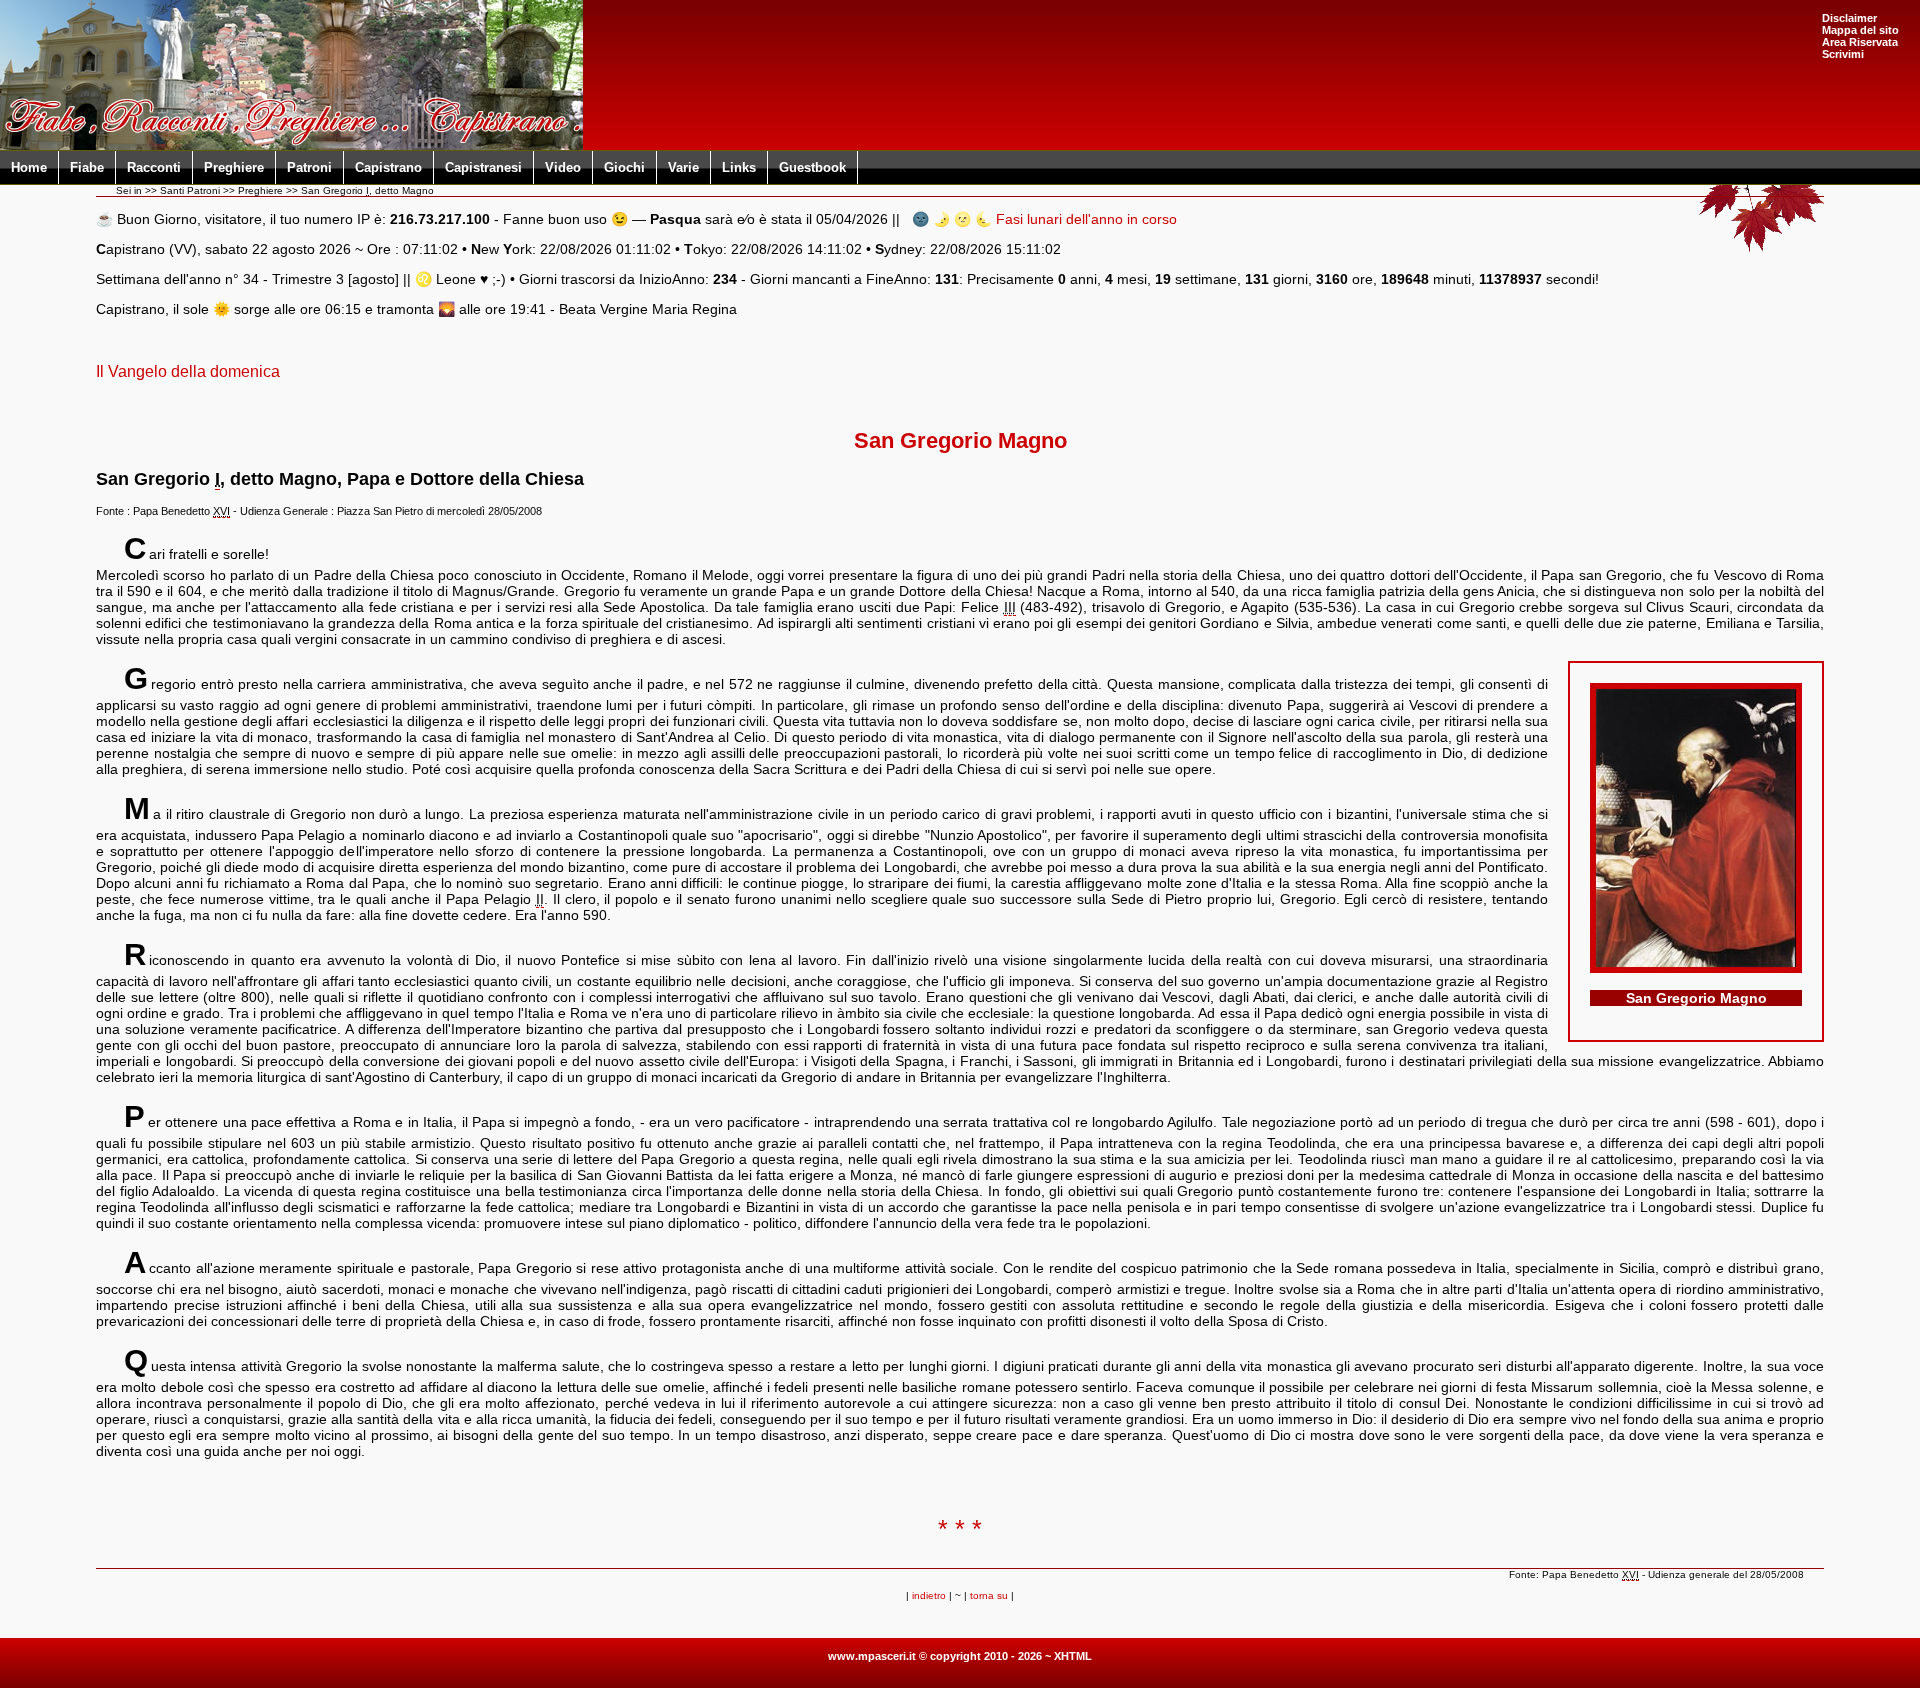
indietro (929, 1595)
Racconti (154, 167)
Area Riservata (1860, 42)
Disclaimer (1849, 18)
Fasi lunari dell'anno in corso (1086, 219)
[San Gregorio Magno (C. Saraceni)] (1696, 968)
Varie (683, 167)
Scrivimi (1843, 54)
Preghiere (234, 167)
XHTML (1073, 1656)
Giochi (624, 167)
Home (29, 167)
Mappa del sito (1860, 30)
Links (739, 167)
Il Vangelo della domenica (188, 371)
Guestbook (812, 167)
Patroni (309, 167)
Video (563, 167)
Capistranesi (483, 167)
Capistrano (388, 167)
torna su (989, 1595)
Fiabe (87, 167)
